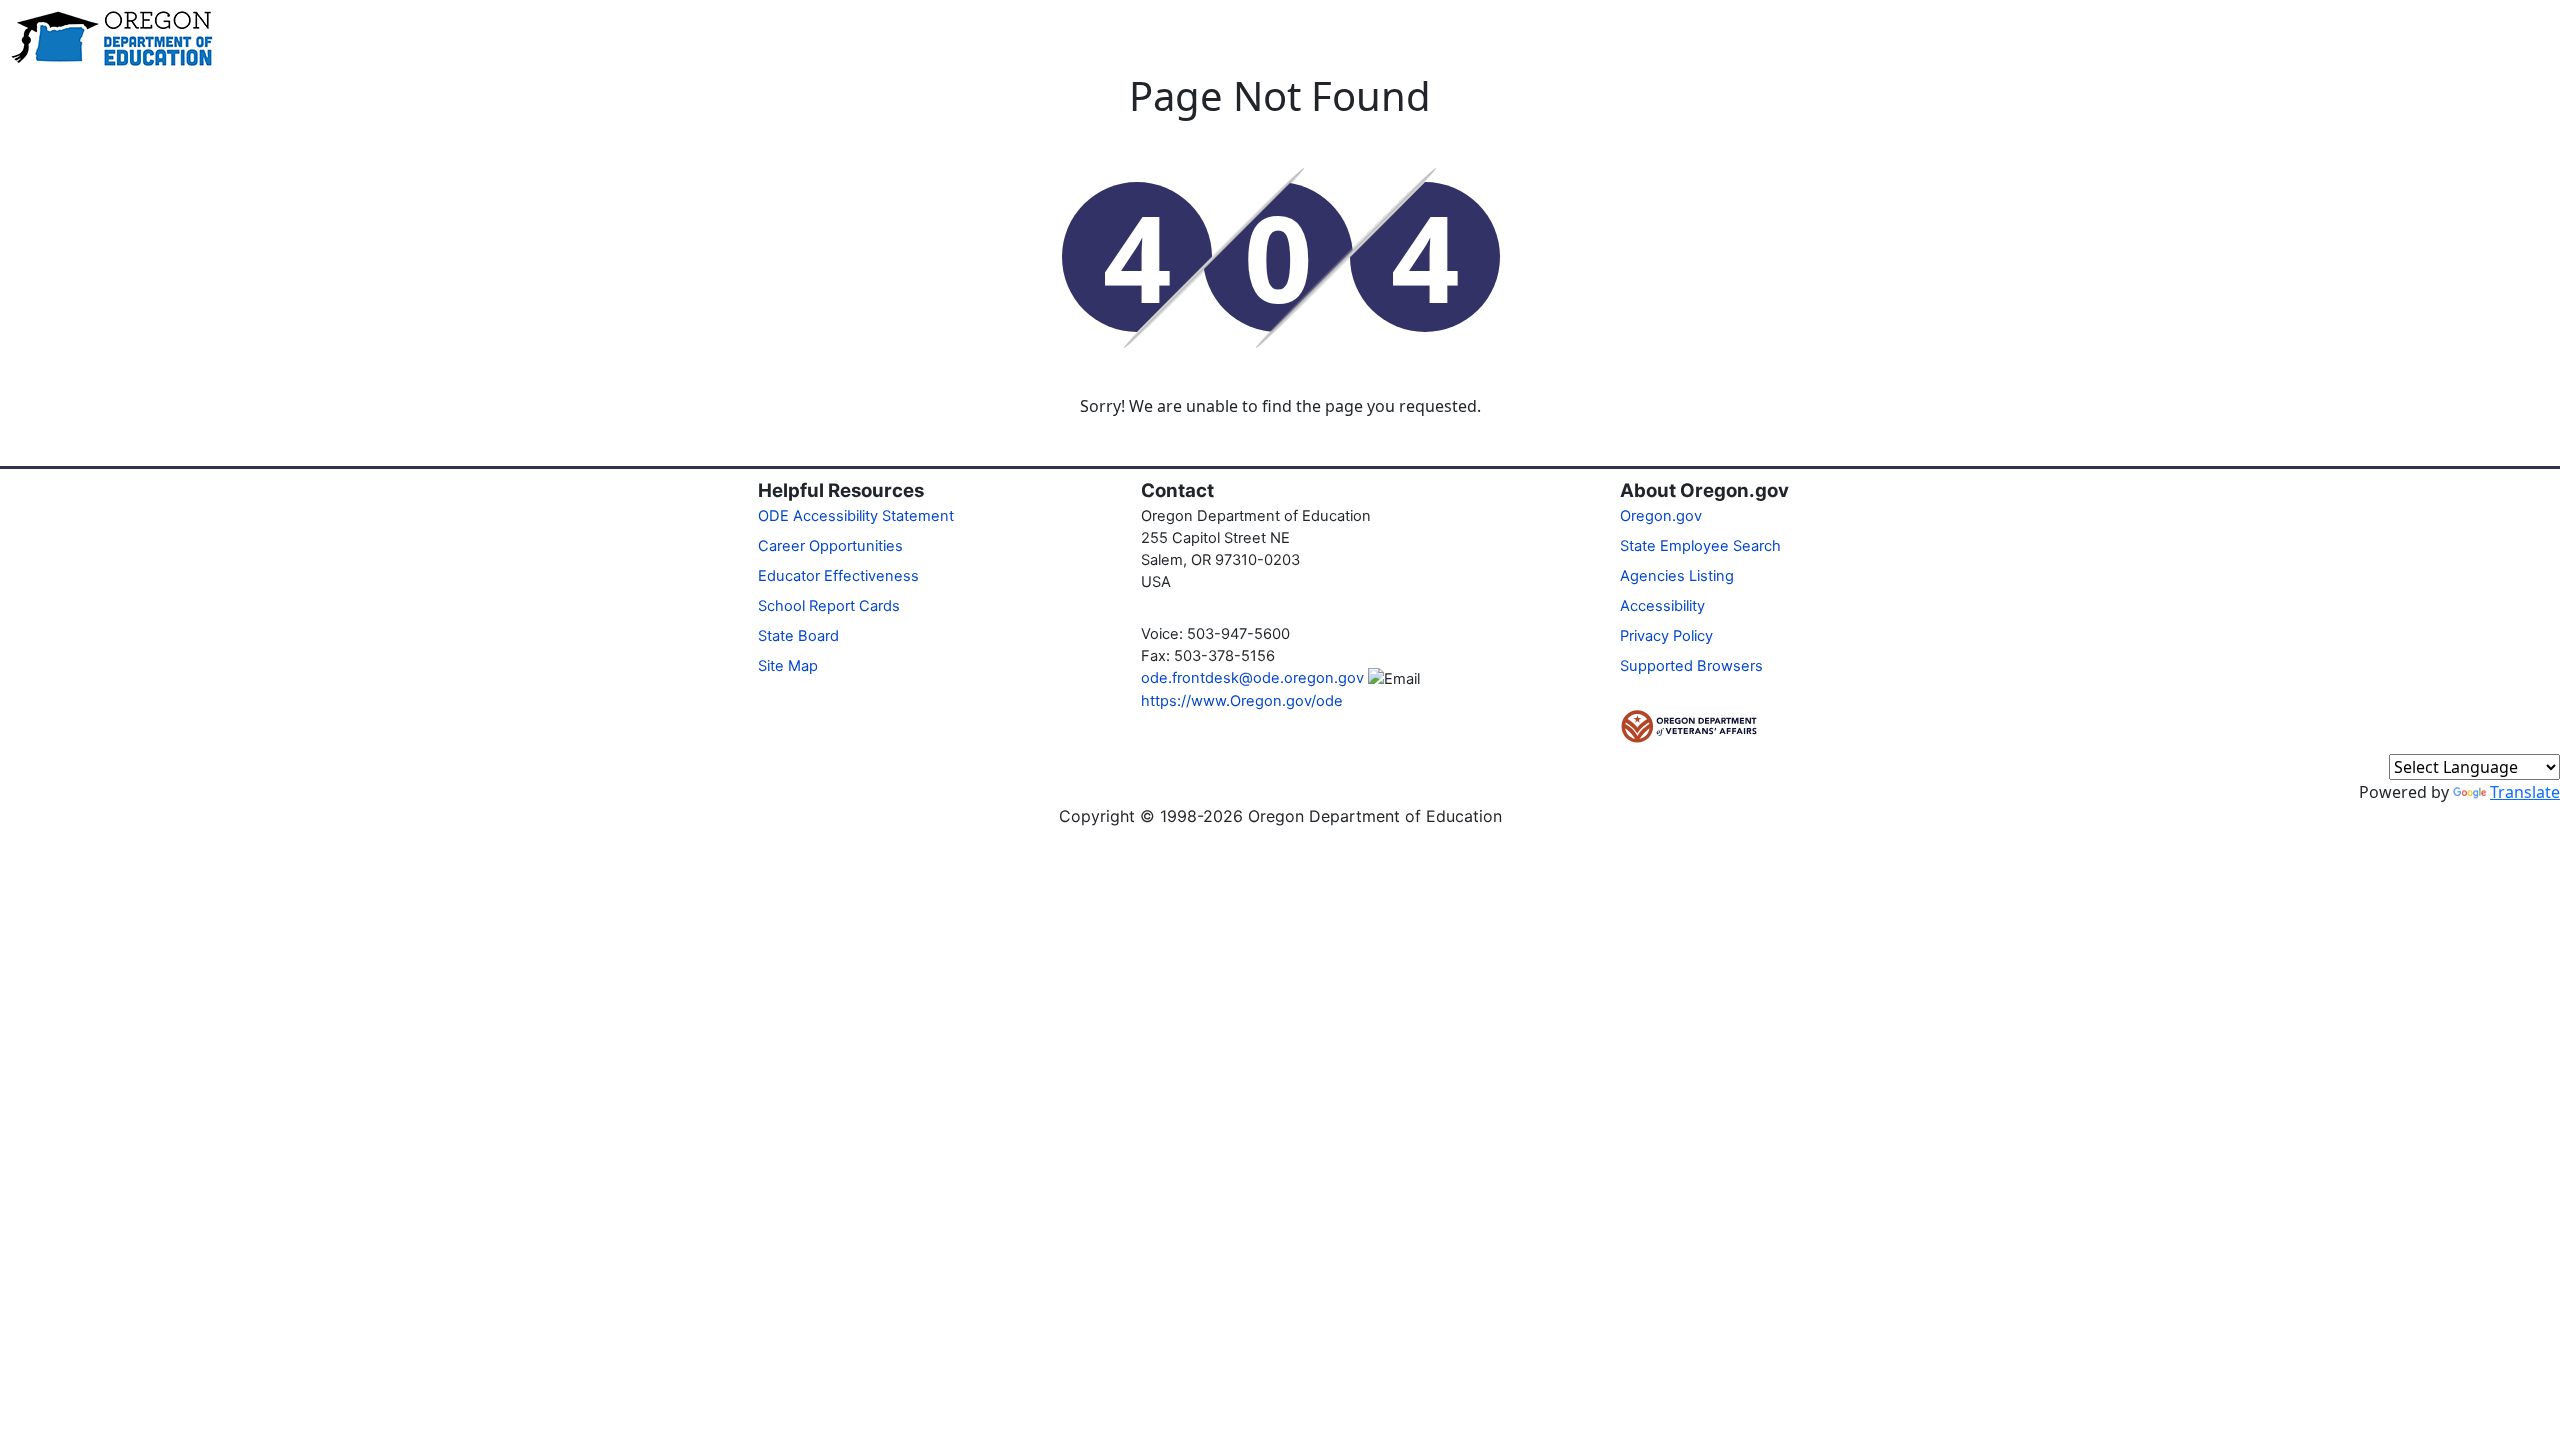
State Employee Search (1700, 546)
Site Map (788, 666)
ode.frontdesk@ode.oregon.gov (1252, 678)
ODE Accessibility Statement (856, 516)
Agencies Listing (1677, 576)
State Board (798, 636)
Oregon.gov (1661, 516)
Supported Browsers (1691, 666)
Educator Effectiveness (838, 576)
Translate (2525, 792)
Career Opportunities (830, 546)
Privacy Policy (1666, 636)
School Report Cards (829, 606)
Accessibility (1662, 606)
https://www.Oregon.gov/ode (1242, 701)
